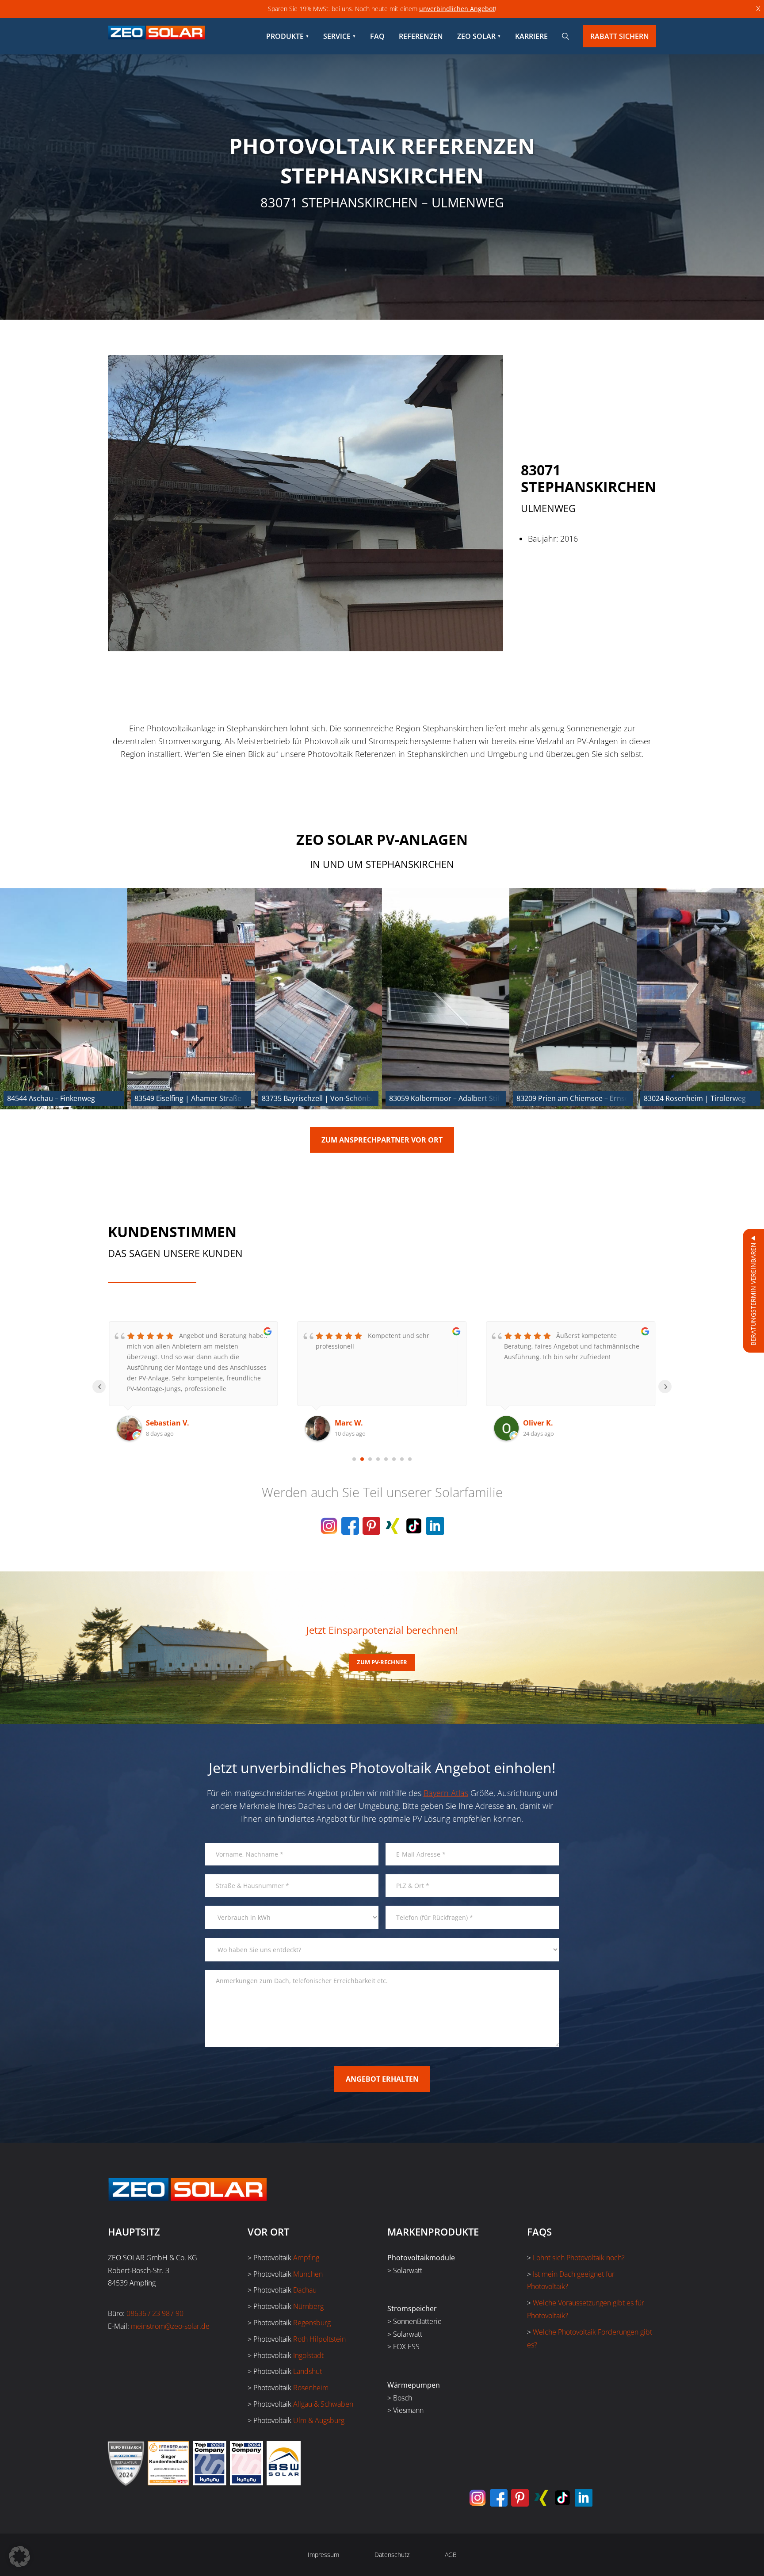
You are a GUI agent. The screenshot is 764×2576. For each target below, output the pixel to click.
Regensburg (312, 2323)
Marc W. (160, 1423)
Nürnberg (308, 2306)
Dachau (305, 2290)
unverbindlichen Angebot (457, 9)
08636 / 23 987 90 (155, 2313)
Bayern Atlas (446, 1793)
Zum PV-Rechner (382, 1662)
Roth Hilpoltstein (319, 2339)
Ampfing (306, 2258)
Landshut (308, 2371)
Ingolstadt (308, 2355)
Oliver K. (350, 1423)
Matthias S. (543, 1423)
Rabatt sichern (620, 36)
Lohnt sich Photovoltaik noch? (579, 2258)
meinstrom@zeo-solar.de (170, 2326)
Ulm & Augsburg (319, 2420)
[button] (19, 2557)
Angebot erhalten (382, 2079)
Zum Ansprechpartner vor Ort (382, 1140)
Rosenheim (311, 2388)
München (308, 2274)
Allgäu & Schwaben (323, 2404)
